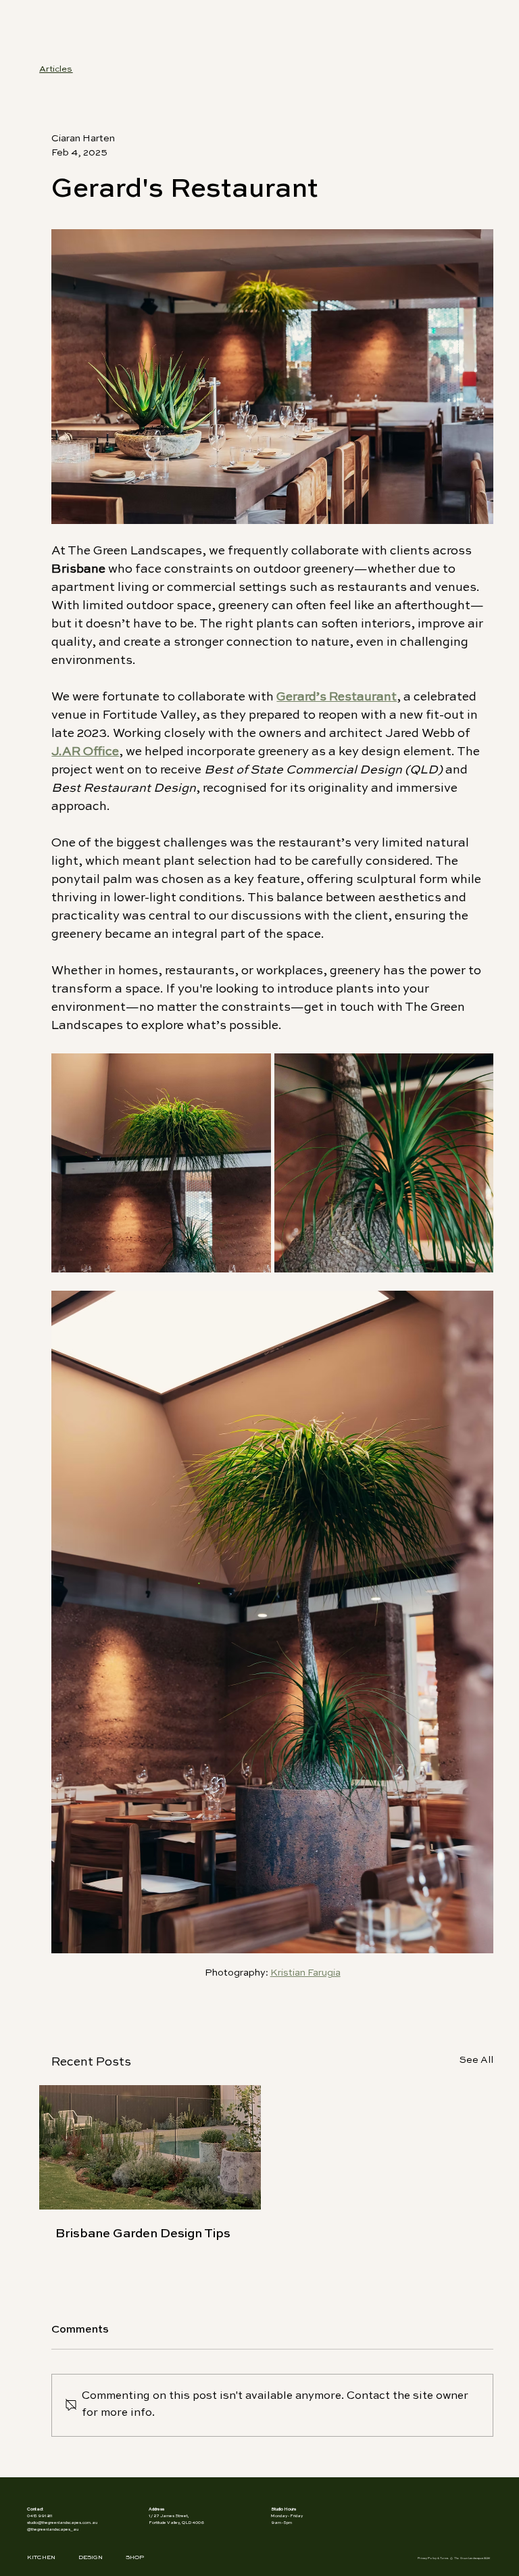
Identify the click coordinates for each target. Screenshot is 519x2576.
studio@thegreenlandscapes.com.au (62, 2523)
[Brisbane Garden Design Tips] (150, 2147)
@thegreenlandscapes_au (53, 2529)
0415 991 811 (40, 2516)
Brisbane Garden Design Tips (143, 2234)
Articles (56, 69)
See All (476, 2060)
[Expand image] (161, 1163)
